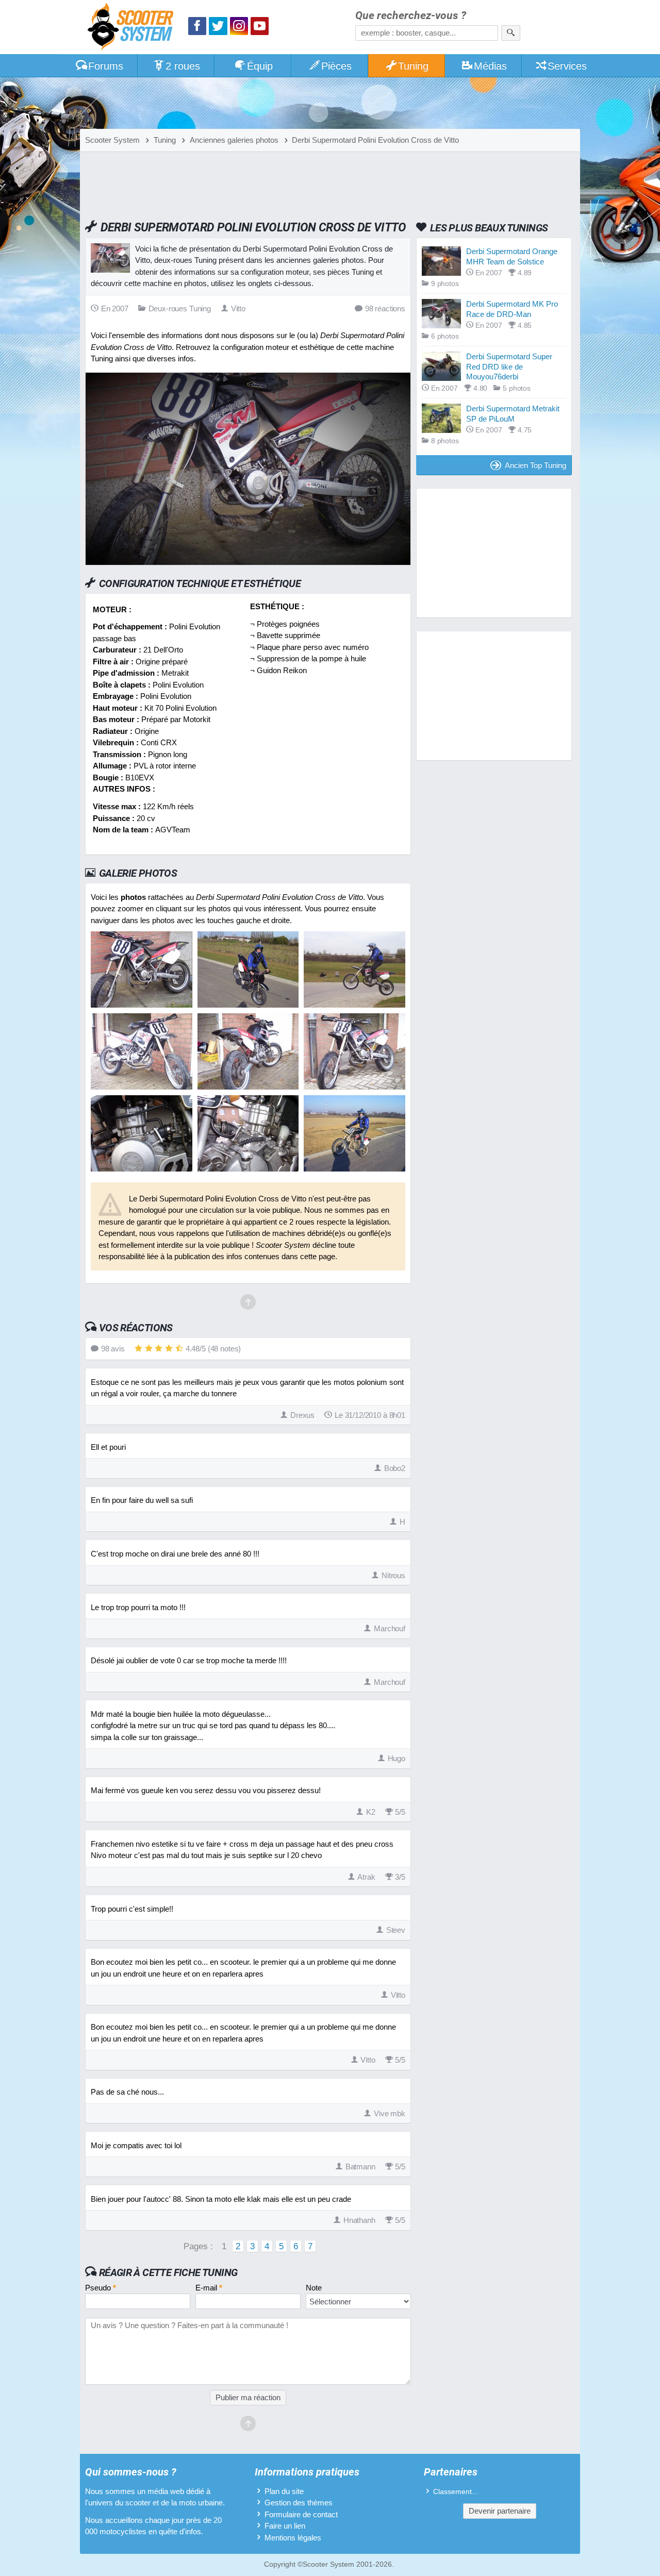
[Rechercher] (511, 33)
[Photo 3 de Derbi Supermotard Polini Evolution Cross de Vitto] (354, 1005)
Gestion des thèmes (299, 2503)
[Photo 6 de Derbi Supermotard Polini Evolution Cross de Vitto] (354, 1087)
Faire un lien (285, 2526)
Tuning (413, 66)
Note (314, 2288)
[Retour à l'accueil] (133, 28)
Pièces (336, 66)
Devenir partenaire (500, 2511)
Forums (106, 66)
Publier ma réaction (248, 2397)
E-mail (209, 2288)
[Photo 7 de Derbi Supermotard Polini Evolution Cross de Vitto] (142, 1169)
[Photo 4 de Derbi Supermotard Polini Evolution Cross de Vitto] (142, 1087)
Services (567, 66)
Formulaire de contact (301, 2514)
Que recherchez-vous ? (411, 16)
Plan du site (284, 2491)
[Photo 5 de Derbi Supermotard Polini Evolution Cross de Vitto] (248, 1087)
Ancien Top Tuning (535, 465)
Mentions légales (293, 2538)
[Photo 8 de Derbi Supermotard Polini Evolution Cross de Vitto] (248, 1169)
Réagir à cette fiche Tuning (168, 2272)
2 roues (183, 66)
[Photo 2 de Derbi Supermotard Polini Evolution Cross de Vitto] (248, 1005)
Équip (260, 66)
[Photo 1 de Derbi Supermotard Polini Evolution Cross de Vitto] (142, 1005)
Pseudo (101, 2288)
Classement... (456, 2492)
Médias (490, 66)
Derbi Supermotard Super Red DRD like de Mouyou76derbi (509, 366)
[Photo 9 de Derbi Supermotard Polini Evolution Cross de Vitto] (354, 1169)
